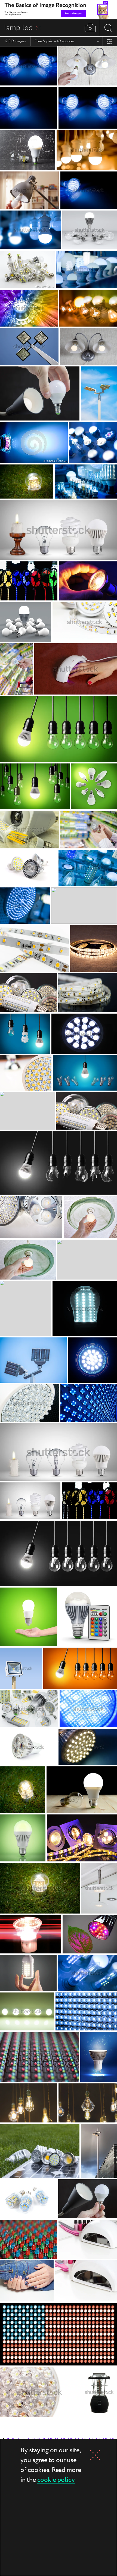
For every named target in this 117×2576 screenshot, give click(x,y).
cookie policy (56, 2480)
